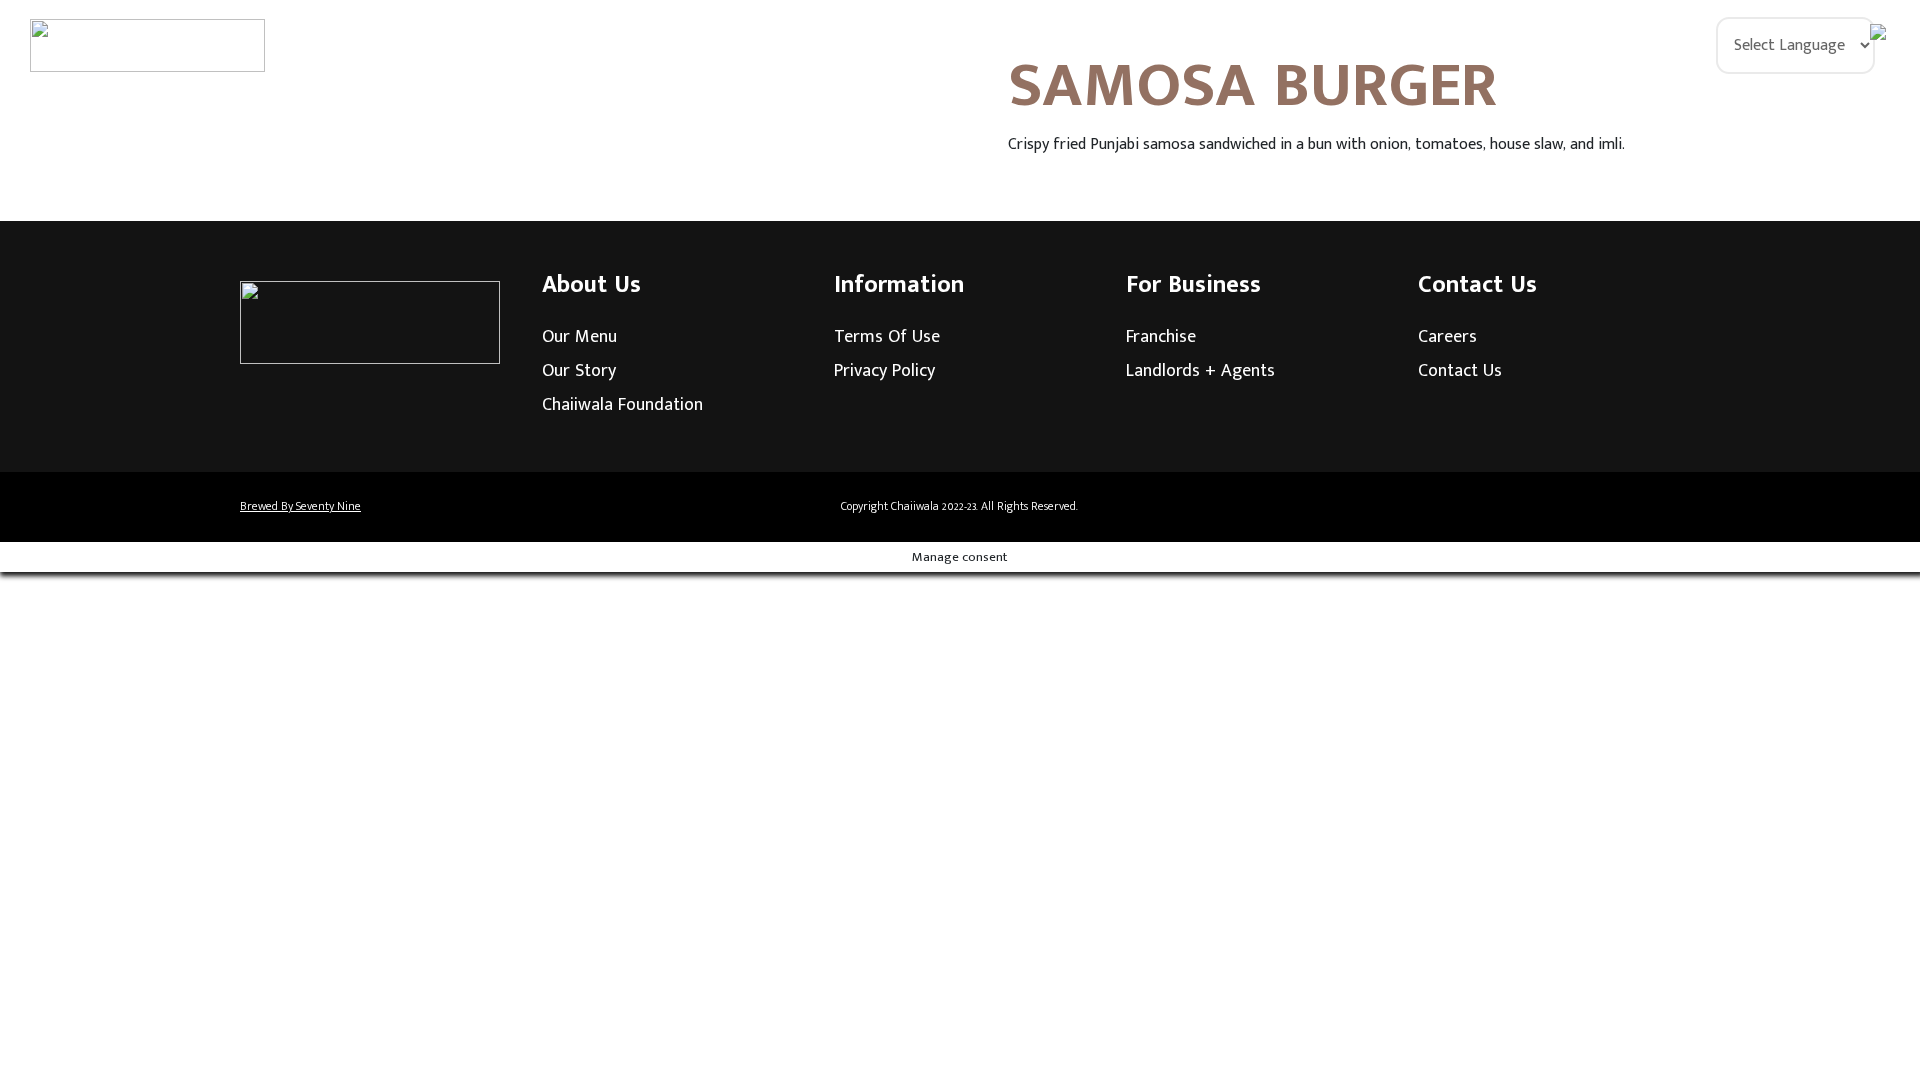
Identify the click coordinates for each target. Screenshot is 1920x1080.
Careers (1447, 337)
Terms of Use (887, 337)
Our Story (579, 371)
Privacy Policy (884, 371)
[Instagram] (1600, 507)
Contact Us (1460, 371)
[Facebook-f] (1545, 507)
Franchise (1161, 337)
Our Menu (579, 337)
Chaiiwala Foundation (622, 405)
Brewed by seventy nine (300, 506)
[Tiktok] (1655, 507)
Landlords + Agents (1200, 371)
